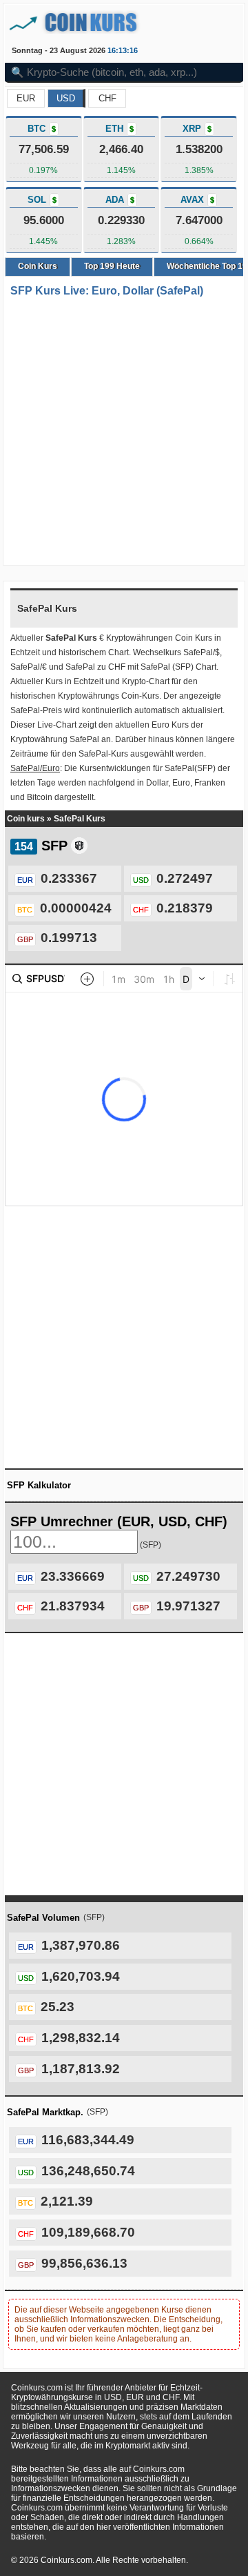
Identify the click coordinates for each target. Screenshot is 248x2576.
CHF (107, 98)
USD (66, 98)
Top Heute (112, 266)
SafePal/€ (29, 667)
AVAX (197, 200)
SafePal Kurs (80, 819)
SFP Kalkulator (39, 1485)
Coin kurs (26, 819)
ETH (120, 129)
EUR (26, 98)
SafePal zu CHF (95, 667)
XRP (197, 129)
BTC (42, 129)
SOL (42, 200)
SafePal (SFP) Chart (178, 667)
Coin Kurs (38, 266)
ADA (120, 200)
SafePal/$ (201, 652)
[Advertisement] (124, 432)
